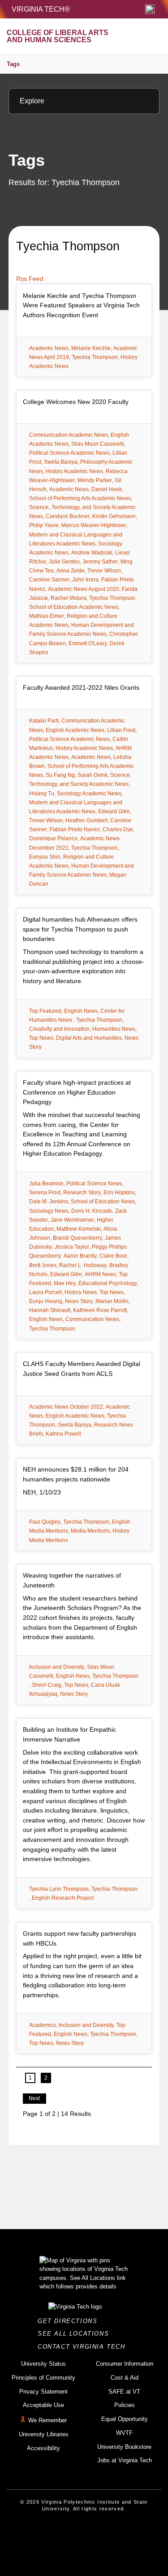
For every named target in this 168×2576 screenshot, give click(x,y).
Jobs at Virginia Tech (125, 2460)
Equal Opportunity (125, 2419)
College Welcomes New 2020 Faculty (76, 402)
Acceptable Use (43, 2405)
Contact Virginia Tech (84, 2347)
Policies (125, 2405)
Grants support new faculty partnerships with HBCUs (80, 1938)
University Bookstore (124, 2447)
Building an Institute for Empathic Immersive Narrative (69, 1734)
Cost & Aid (125, 2378)
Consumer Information (125, 2364)
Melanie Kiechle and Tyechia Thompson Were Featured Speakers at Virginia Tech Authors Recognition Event (81, 305)
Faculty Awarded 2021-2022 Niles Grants (81, 687)
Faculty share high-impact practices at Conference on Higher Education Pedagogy (77, 1092)
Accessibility (43, 2448)
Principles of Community (43, 2378)
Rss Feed (30, 279)
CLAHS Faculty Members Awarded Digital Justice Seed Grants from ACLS (82, 1369)
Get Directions (70, 2321)
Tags (13, 64)
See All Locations (76, 2334)
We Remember (47, 2420)
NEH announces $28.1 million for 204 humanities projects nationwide (76, 1474)
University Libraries (44, 2434)
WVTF (124, 2433)
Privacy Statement (43, 2392)
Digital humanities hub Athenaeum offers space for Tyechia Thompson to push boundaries (80, 929)
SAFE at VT (124, 2392)
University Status (43, 2364)
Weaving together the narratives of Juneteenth (72, 1580)
